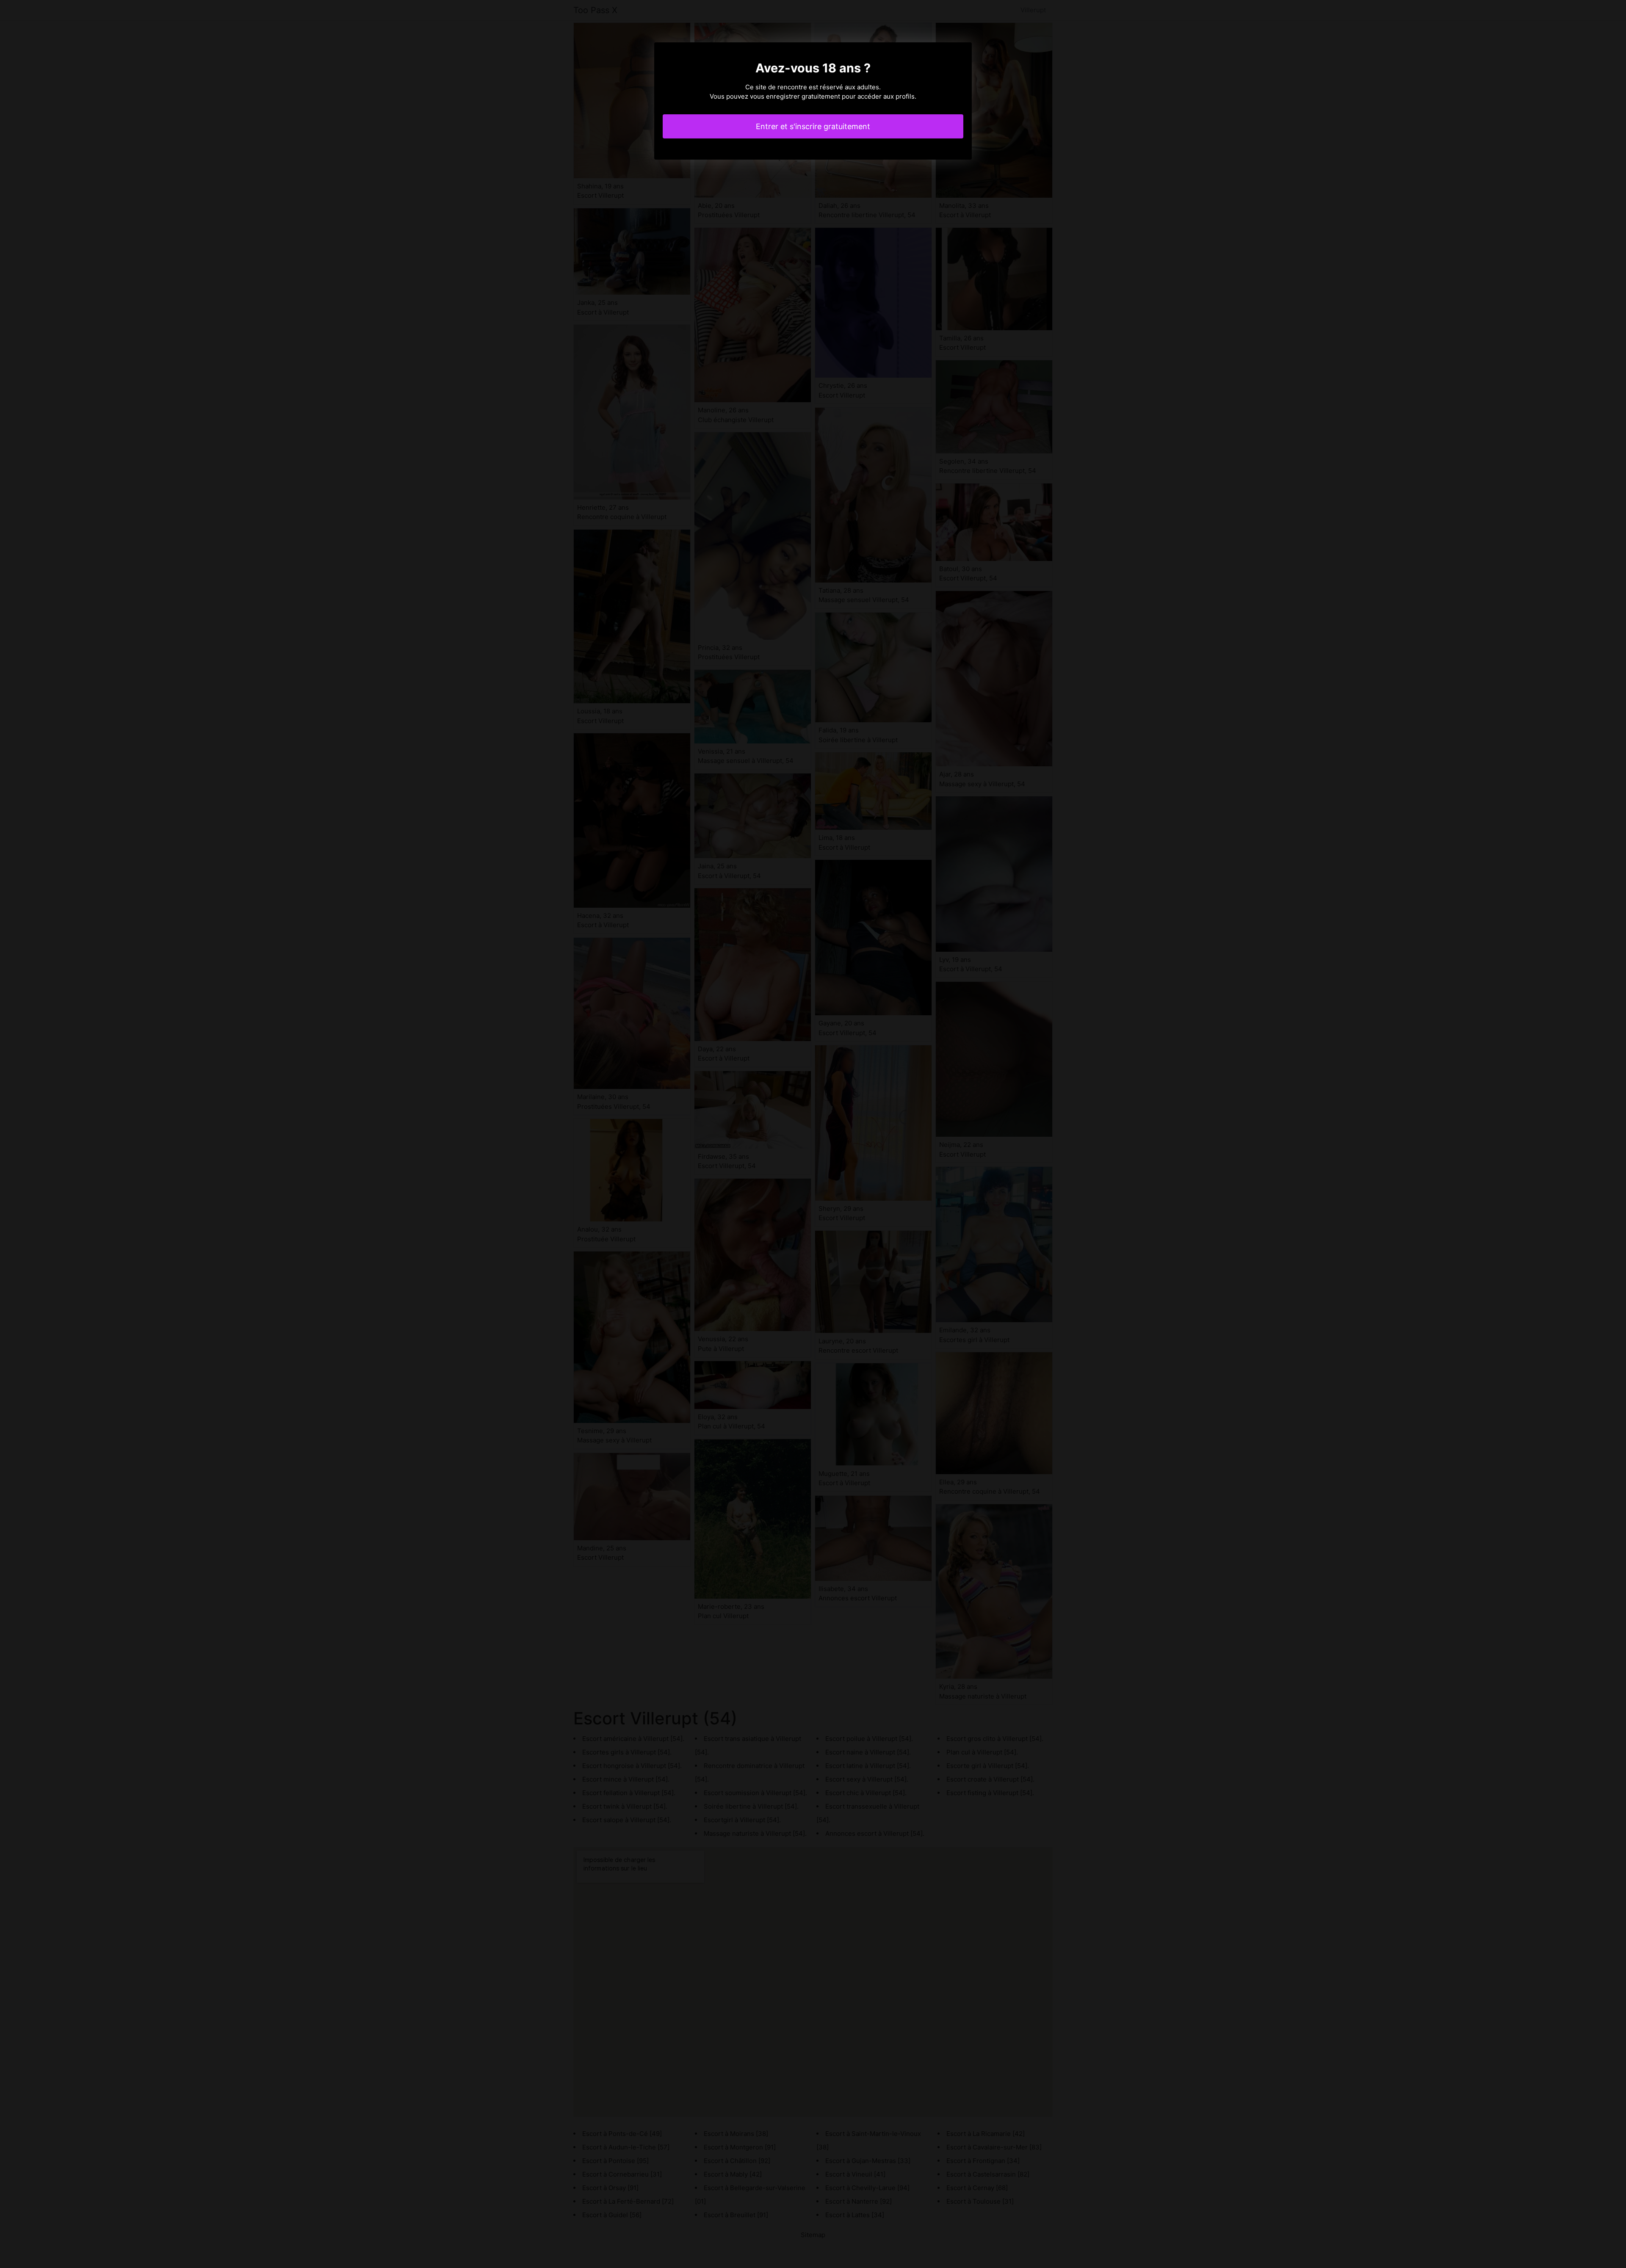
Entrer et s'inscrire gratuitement (813, 126)
